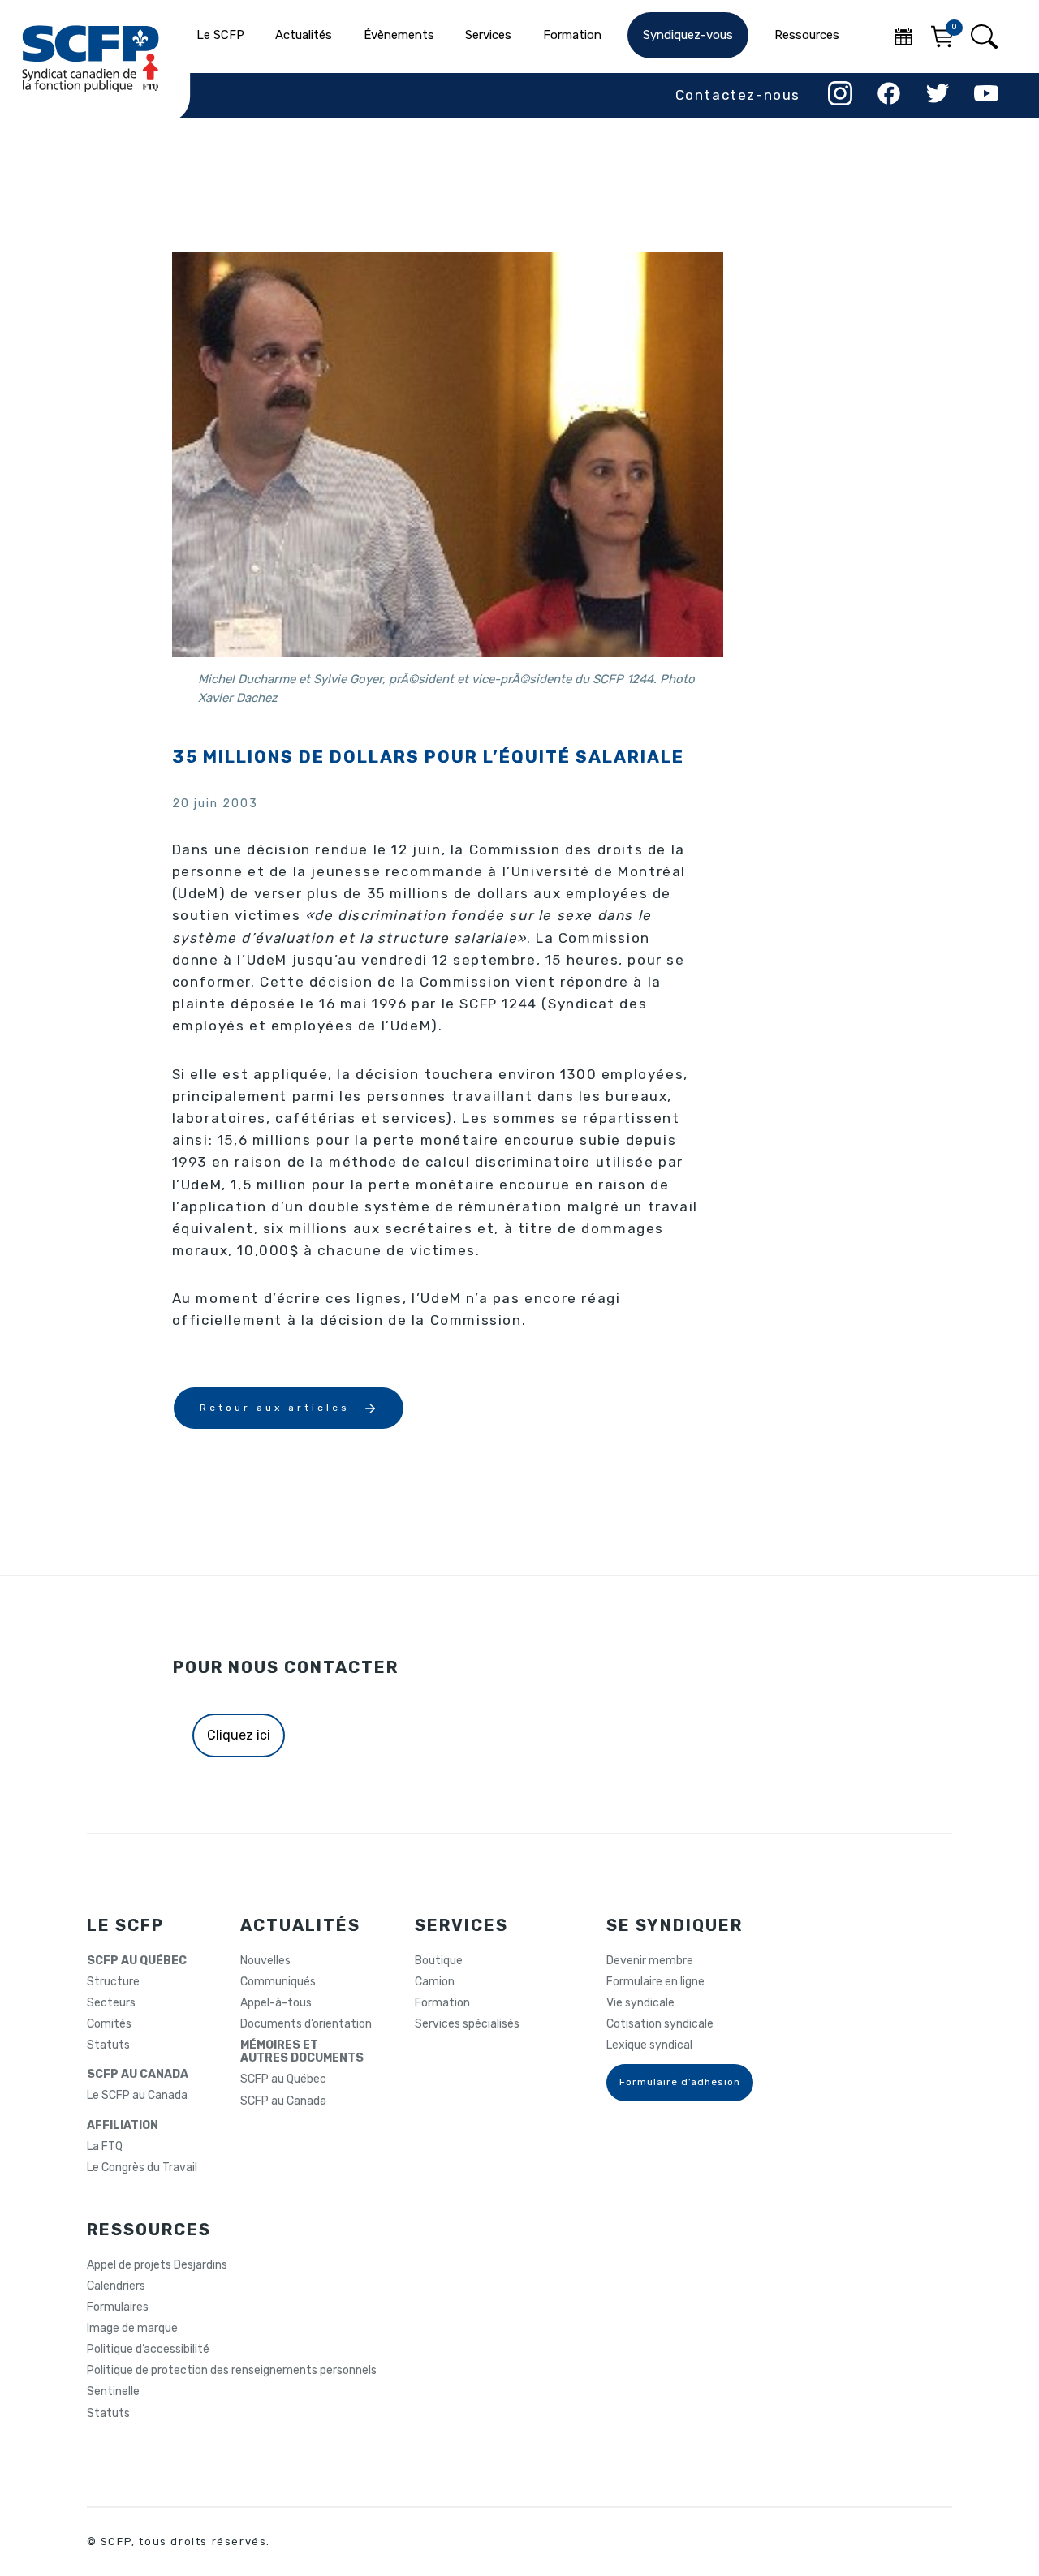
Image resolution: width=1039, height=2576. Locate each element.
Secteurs (111, 2003)
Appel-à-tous (276, 2003)
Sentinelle (113, 2392)
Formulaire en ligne (655, 1982)
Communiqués (278, 1982)
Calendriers (116, 2286)
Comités (109, 2024)
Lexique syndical (649, 2045)
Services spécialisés (467, 2024)
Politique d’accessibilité (148, 2350)
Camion (435, 1982)
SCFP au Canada (283, 2101)
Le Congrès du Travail (142, 2168)
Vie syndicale (640, 2003)
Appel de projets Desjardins (157, 2265)
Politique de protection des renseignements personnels (232, 2371)
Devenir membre (650, 1961)
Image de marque (132, 2329)
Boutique (439, 1961)
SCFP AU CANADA (138, 2075)
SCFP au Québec (283, 2079)
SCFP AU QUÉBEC (137, 1961)
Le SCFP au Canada (137, 2096)
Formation (442, 2003)
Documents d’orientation (306, 2024)
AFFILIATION (123, 2126)
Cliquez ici (239, 1735)
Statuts (108, 2045)
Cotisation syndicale (660, 2024)
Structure (113, 1982)
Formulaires (118, 2307)
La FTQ (105, 2147)
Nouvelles (265, 1961)
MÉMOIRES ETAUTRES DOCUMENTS (302, 2052)
